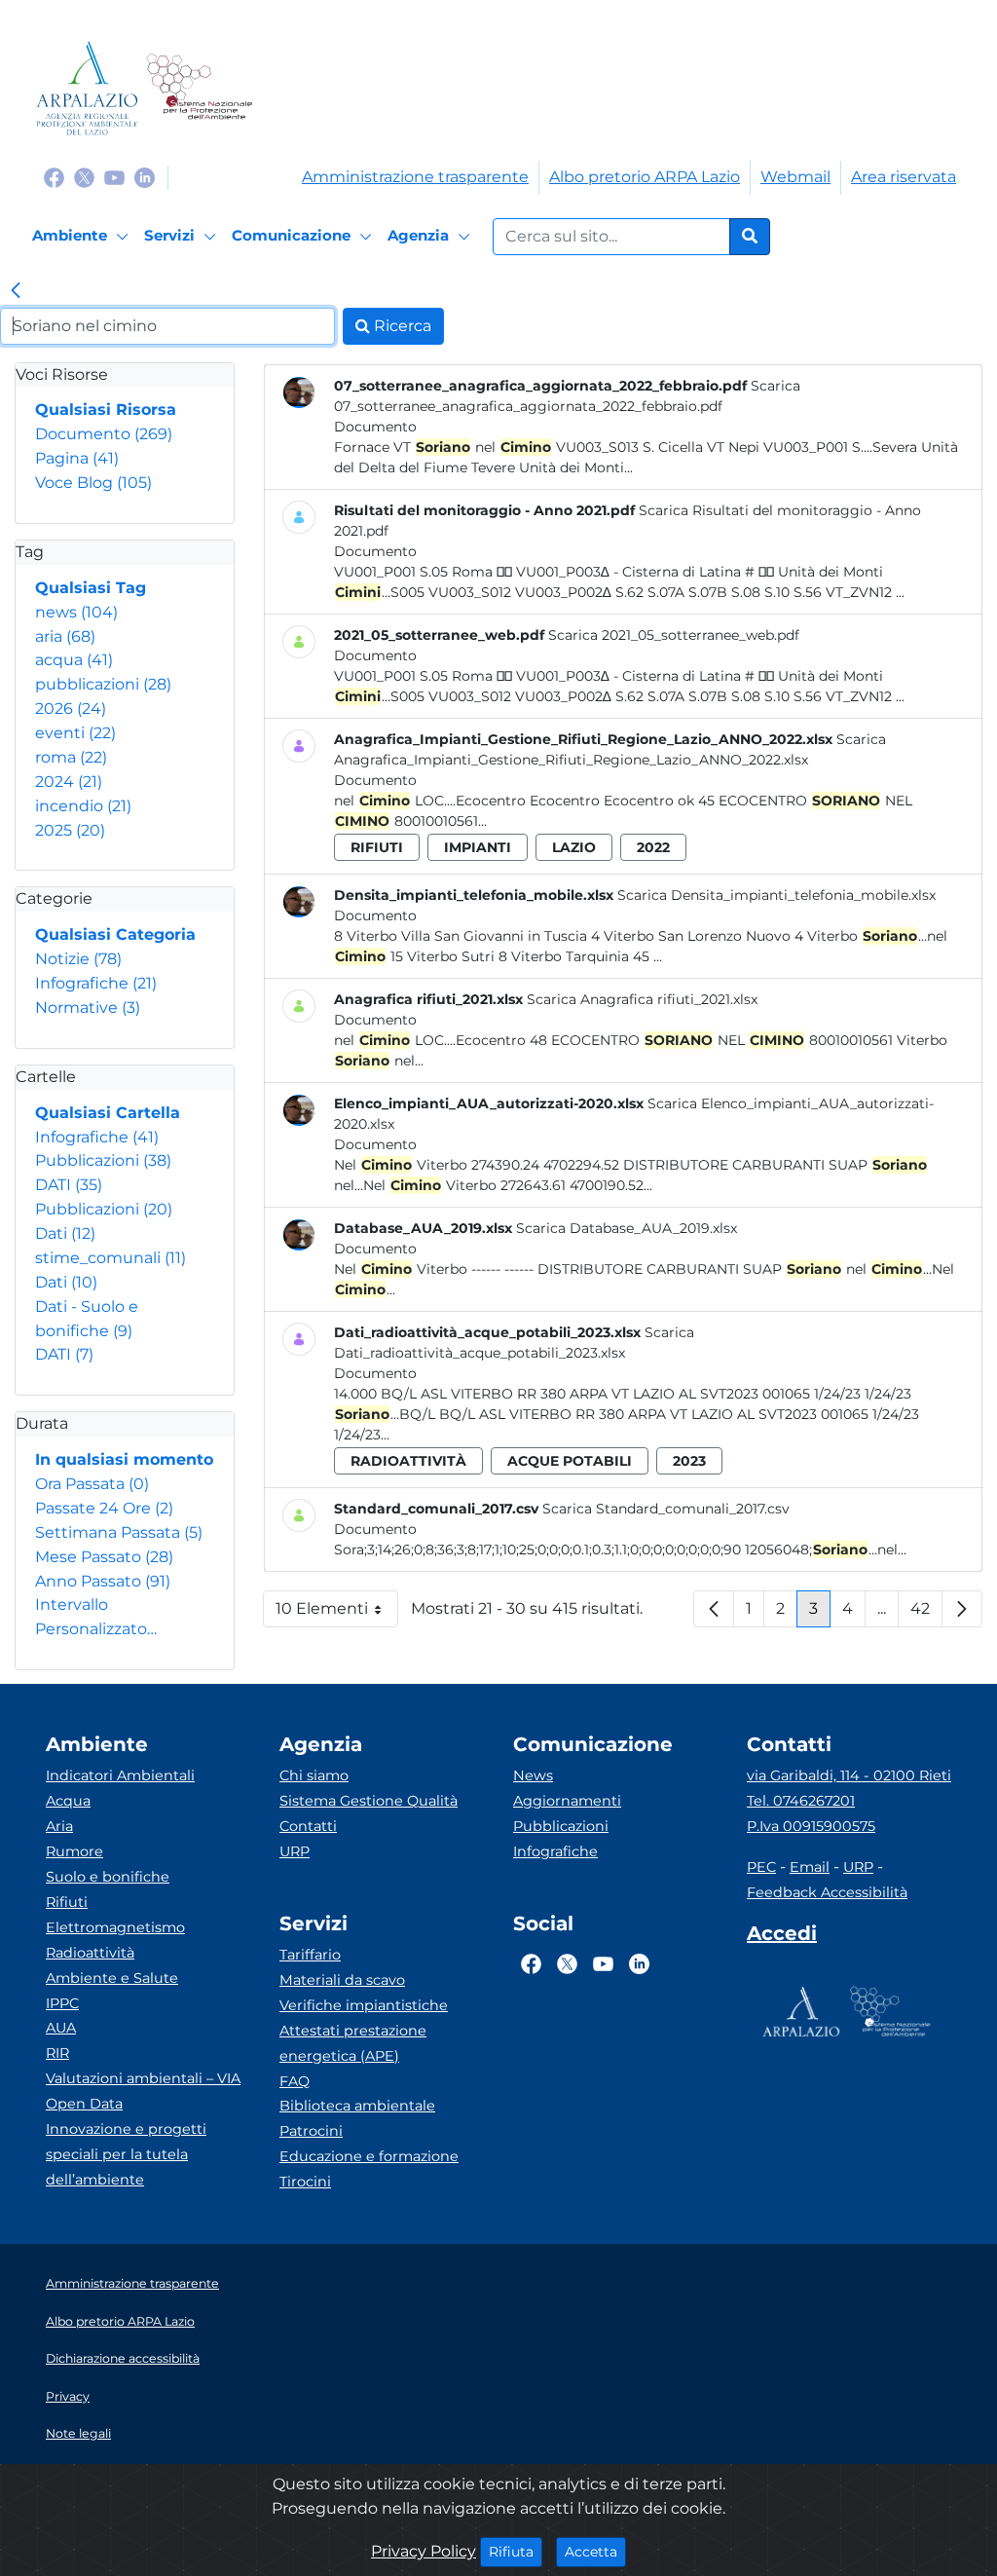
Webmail (795, 177)
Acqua (68, 1801)
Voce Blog (93, 483)
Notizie (78, 959)
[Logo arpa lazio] (87, 88)
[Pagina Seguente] (962, 1609)
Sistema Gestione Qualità (369, 1801)
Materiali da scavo (342, 1980)
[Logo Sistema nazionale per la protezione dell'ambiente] (199, 88)
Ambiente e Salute (112, 1978)
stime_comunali (111, 1258)
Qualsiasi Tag (91, 588)
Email (810, 1867)
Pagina (77, 458)
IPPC (62, 2003)
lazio (574, 847)
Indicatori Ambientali (120, 1775)
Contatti (308, 1826)
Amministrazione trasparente (415, 177)
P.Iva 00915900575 (811, 1826)
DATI (69, 1185)
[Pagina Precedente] (714, 1609)
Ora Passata (92, 1484)
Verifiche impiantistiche (364, 2005)
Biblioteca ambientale (357, 2106)
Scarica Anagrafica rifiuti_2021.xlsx (642, 999)
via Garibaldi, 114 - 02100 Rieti (849, 1775)
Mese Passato (104, 1557)
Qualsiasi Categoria (115, 934)
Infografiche (96, 983)
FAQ (295, 2081)
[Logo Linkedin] (145, 177)
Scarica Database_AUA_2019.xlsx (627, 1228)
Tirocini (305, 2182)
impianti (478, 847)
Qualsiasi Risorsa (106, 410)
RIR (57, 2053)
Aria (59, 1826)
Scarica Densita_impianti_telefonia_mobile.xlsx (776, 895)
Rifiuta (516, 2551)
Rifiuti (67, 1902)
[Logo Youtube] (114, 177)
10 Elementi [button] (337, 1613)
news (76, 612)
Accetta (595, 2551)
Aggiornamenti (567, 1801)
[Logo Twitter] (84, 177)
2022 (653, 847)
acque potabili (570, 1461)
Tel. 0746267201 (801, 1801)
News (533, 1775)
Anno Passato (103, 1581)
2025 (70, 830)
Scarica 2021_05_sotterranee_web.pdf (674, 635)
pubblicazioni (103, 684)
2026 (71, 709)
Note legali (78, 2433)
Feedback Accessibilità (827, 1892)
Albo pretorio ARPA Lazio (645, 177)
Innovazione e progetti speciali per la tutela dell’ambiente (126, 2154)
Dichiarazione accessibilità (123, 2358)
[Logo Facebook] (54, 177)
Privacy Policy (424, 2551)
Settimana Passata (119, 1532)
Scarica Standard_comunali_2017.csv (666, 1509)
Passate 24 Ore (104, 1508)
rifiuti (377, 847)
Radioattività (90, 1953)
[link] (16, 292)
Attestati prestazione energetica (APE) (353, 2043)
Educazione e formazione (369, 2156)
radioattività (408, 1461)
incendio (83, 806)
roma (71, 757)
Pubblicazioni (103, 1160)
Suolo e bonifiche (108, 1877)
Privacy (68, 2396)
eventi (75, 733)
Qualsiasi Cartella (108, 1113)
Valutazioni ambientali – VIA (143, 2078)
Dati (65, 1233)
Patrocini (311, 2131)
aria (65, 636)
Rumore (74, 1851)
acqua (74, 660)
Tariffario (310, 1955)
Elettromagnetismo (115, 1927)
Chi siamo (314, 1775)
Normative (88, 1008)
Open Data (84, 2104)
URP (295, 1851)
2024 (69, 782)
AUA (61, 2028)
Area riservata (904, 177)
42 (926, 1613)
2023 (689, 1461)
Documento (104, 434)
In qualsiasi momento (124, 1459)
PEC (761, 1867)
